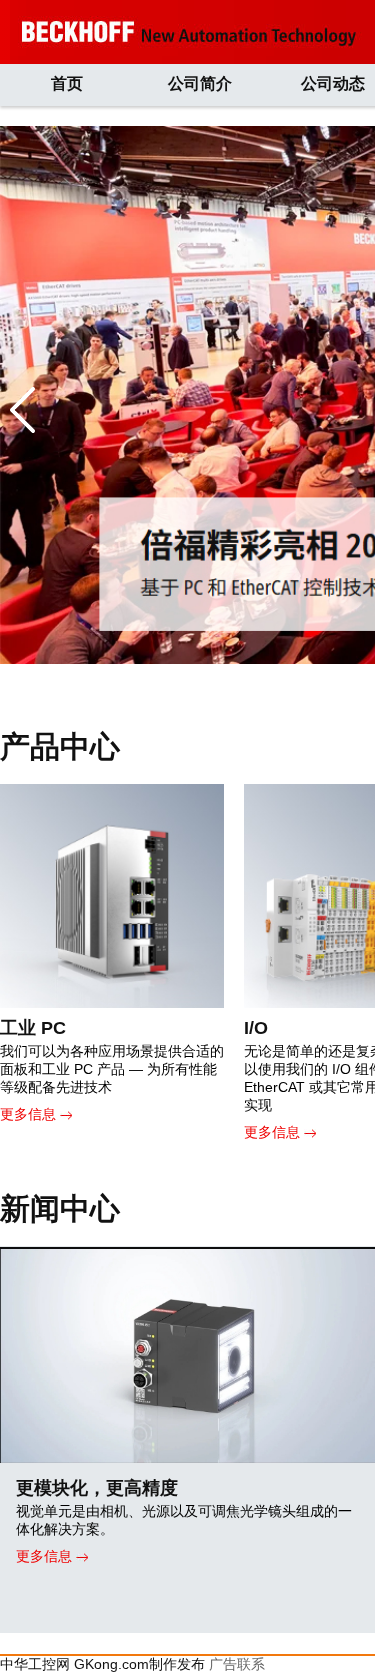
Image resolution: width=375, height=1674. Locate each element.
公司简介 (200, 83)
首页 (67, 83)
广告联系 (237, 1664)
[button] (22, 410)
